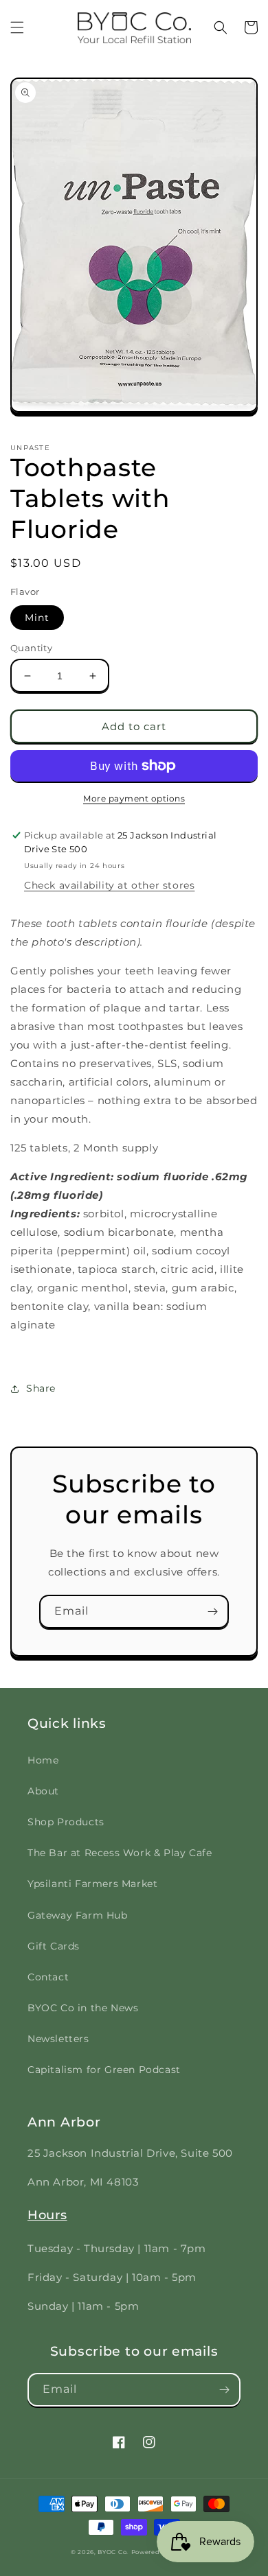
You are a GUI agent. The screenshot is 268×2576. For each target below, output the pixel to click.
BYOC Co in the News (83, 2008)
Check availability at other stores (109, 885)
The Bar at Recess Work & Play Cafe (120, 1853)
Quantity (31, 648)
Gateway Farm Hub (78, 1915)
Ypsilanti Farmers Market (92, 1884)
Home (43, 1760)
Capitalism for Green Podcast (104, 2070)
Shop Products (66, 1822)
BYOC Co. (113, 2552)
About (43, 1791)
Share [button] (41, 1388)
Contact (48, 1977)
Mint (37, 618)
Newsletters (58, 2039)
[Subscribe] (212, 1612)
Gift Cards (54, 1946)
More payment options (134, 798)
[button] (17, 27)
